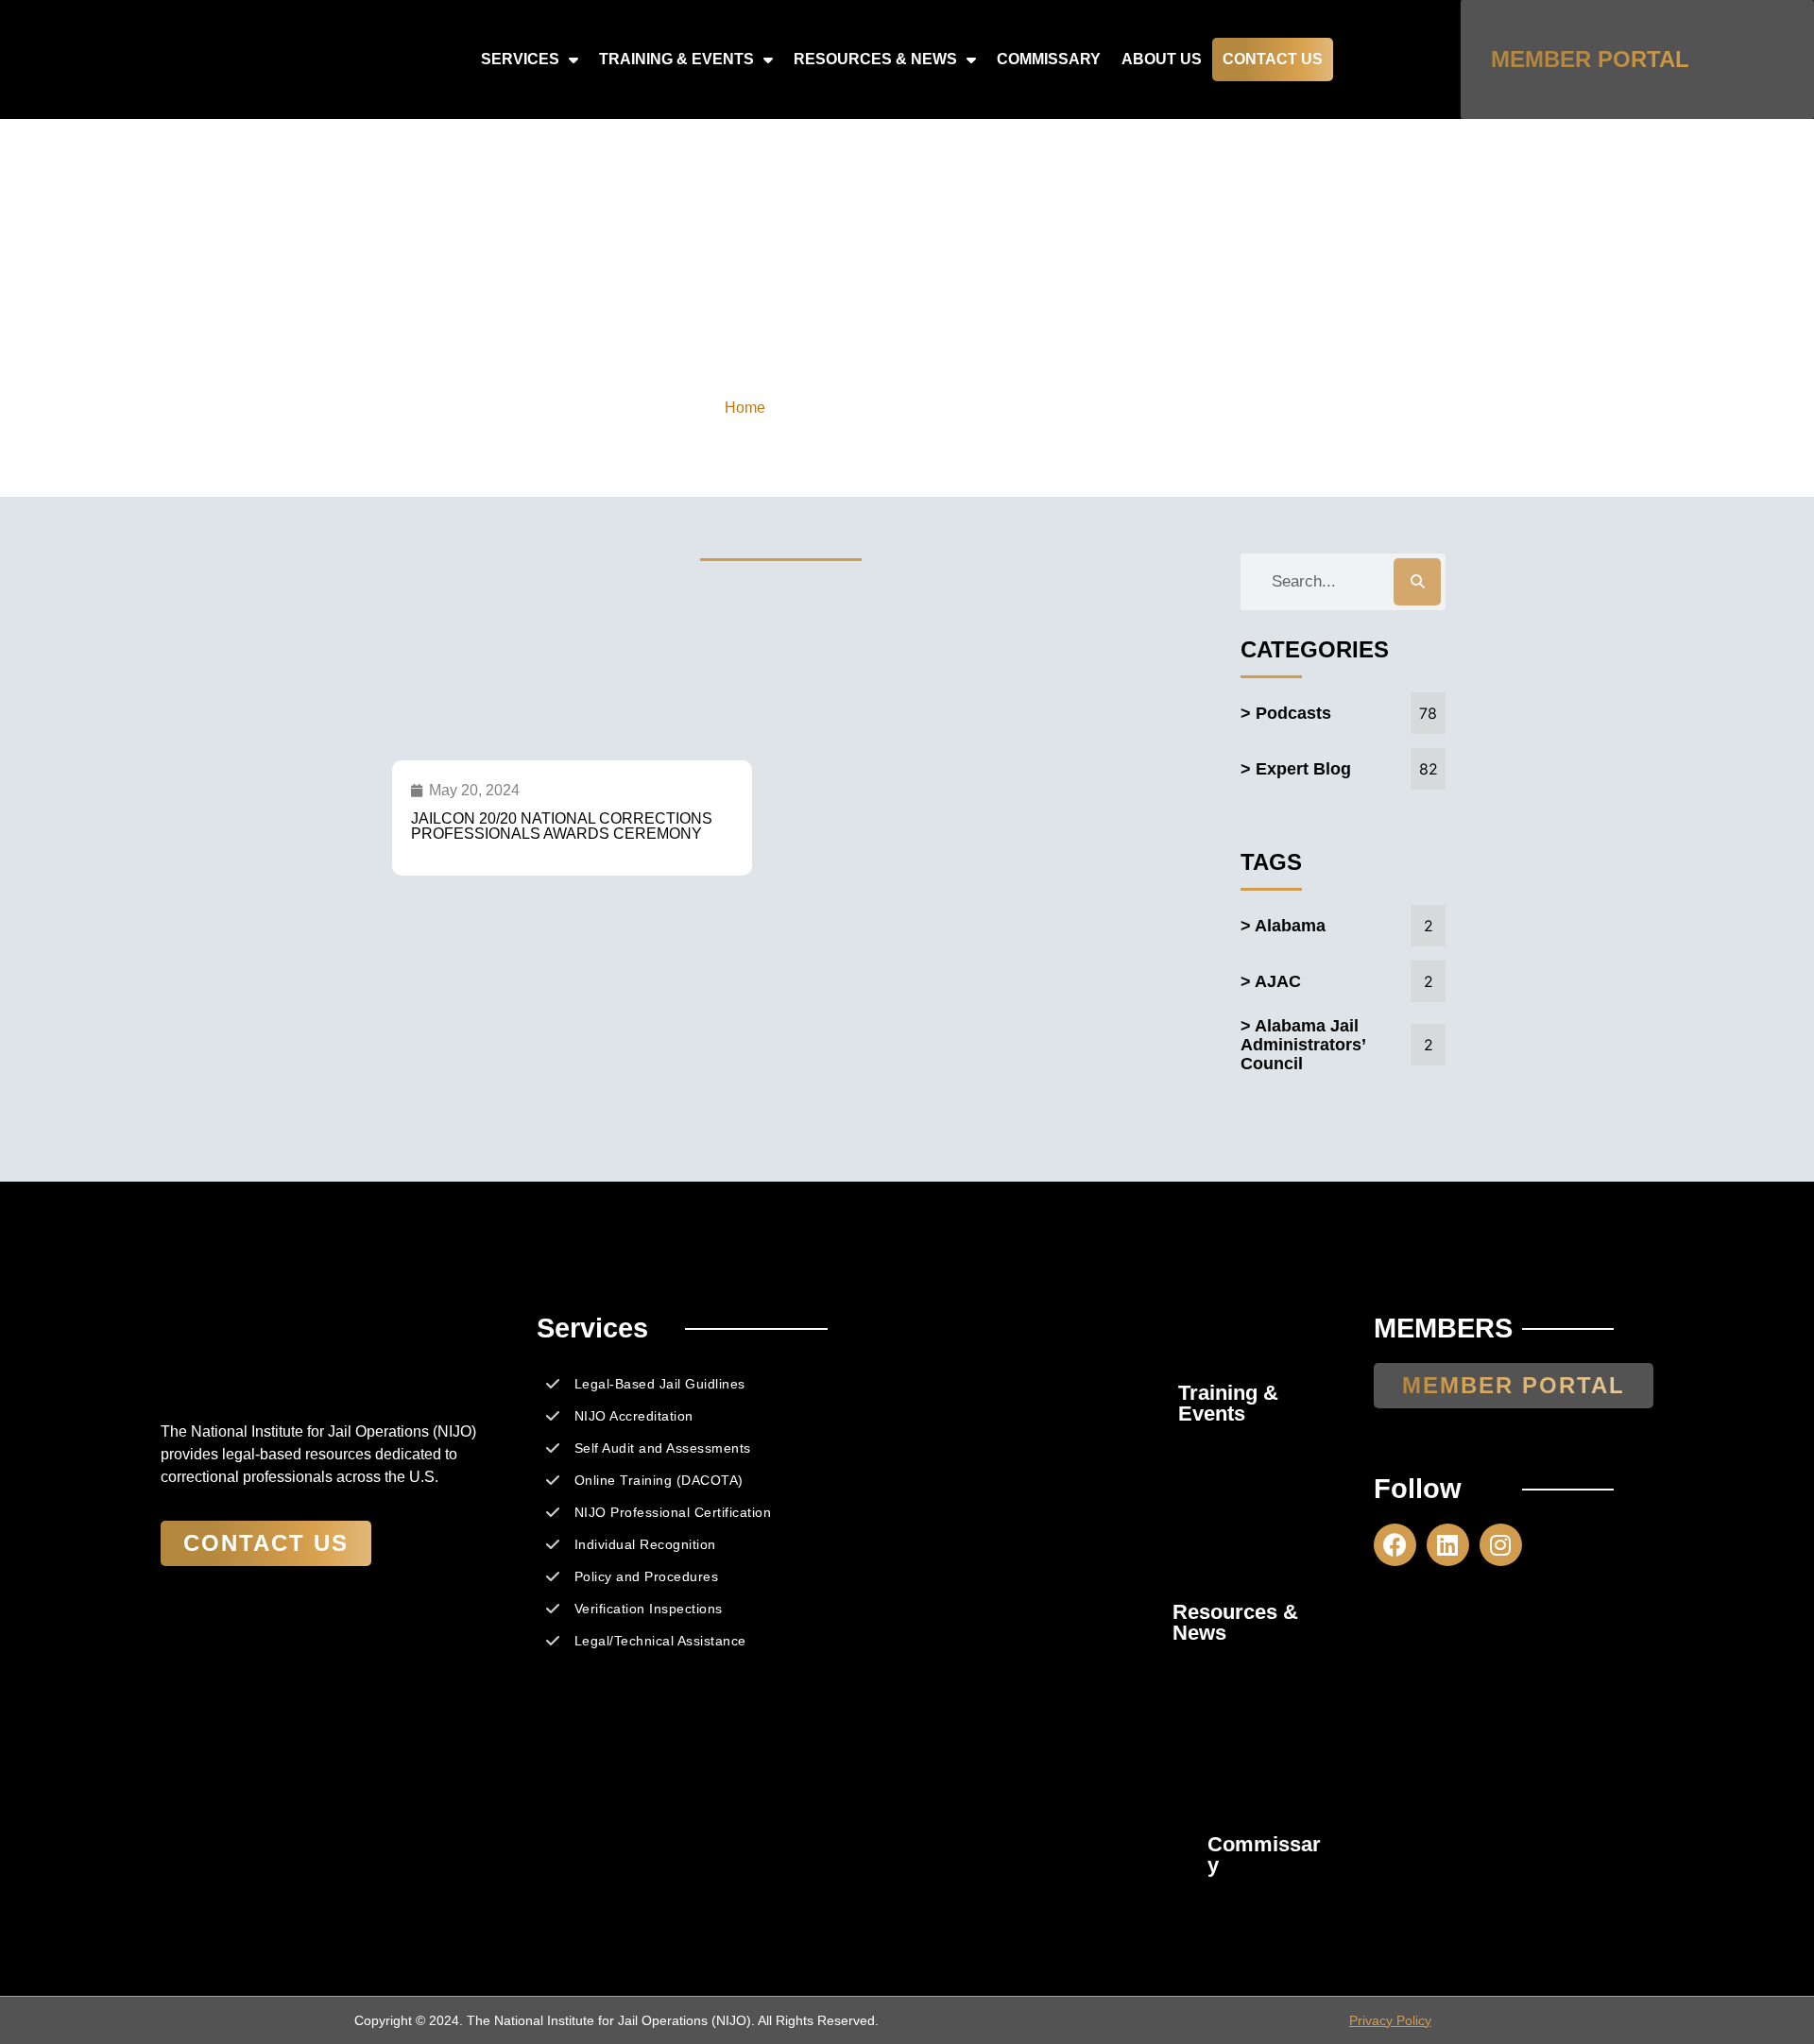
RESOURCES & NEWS (875, 59)
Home (745, 408)
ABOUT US (1162, 59)
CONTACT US (1273, 59)
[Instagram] (1501, 1545)
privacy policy (1390, 2020)
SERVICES (520, 59)
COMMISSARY (1049, 59)
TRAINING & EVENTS (676, 59)
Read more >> (459, 868)
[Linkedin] (1448, 1545)
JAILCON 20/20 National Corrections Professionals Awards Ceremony (562, 826)
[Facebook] (1395, 1545)
